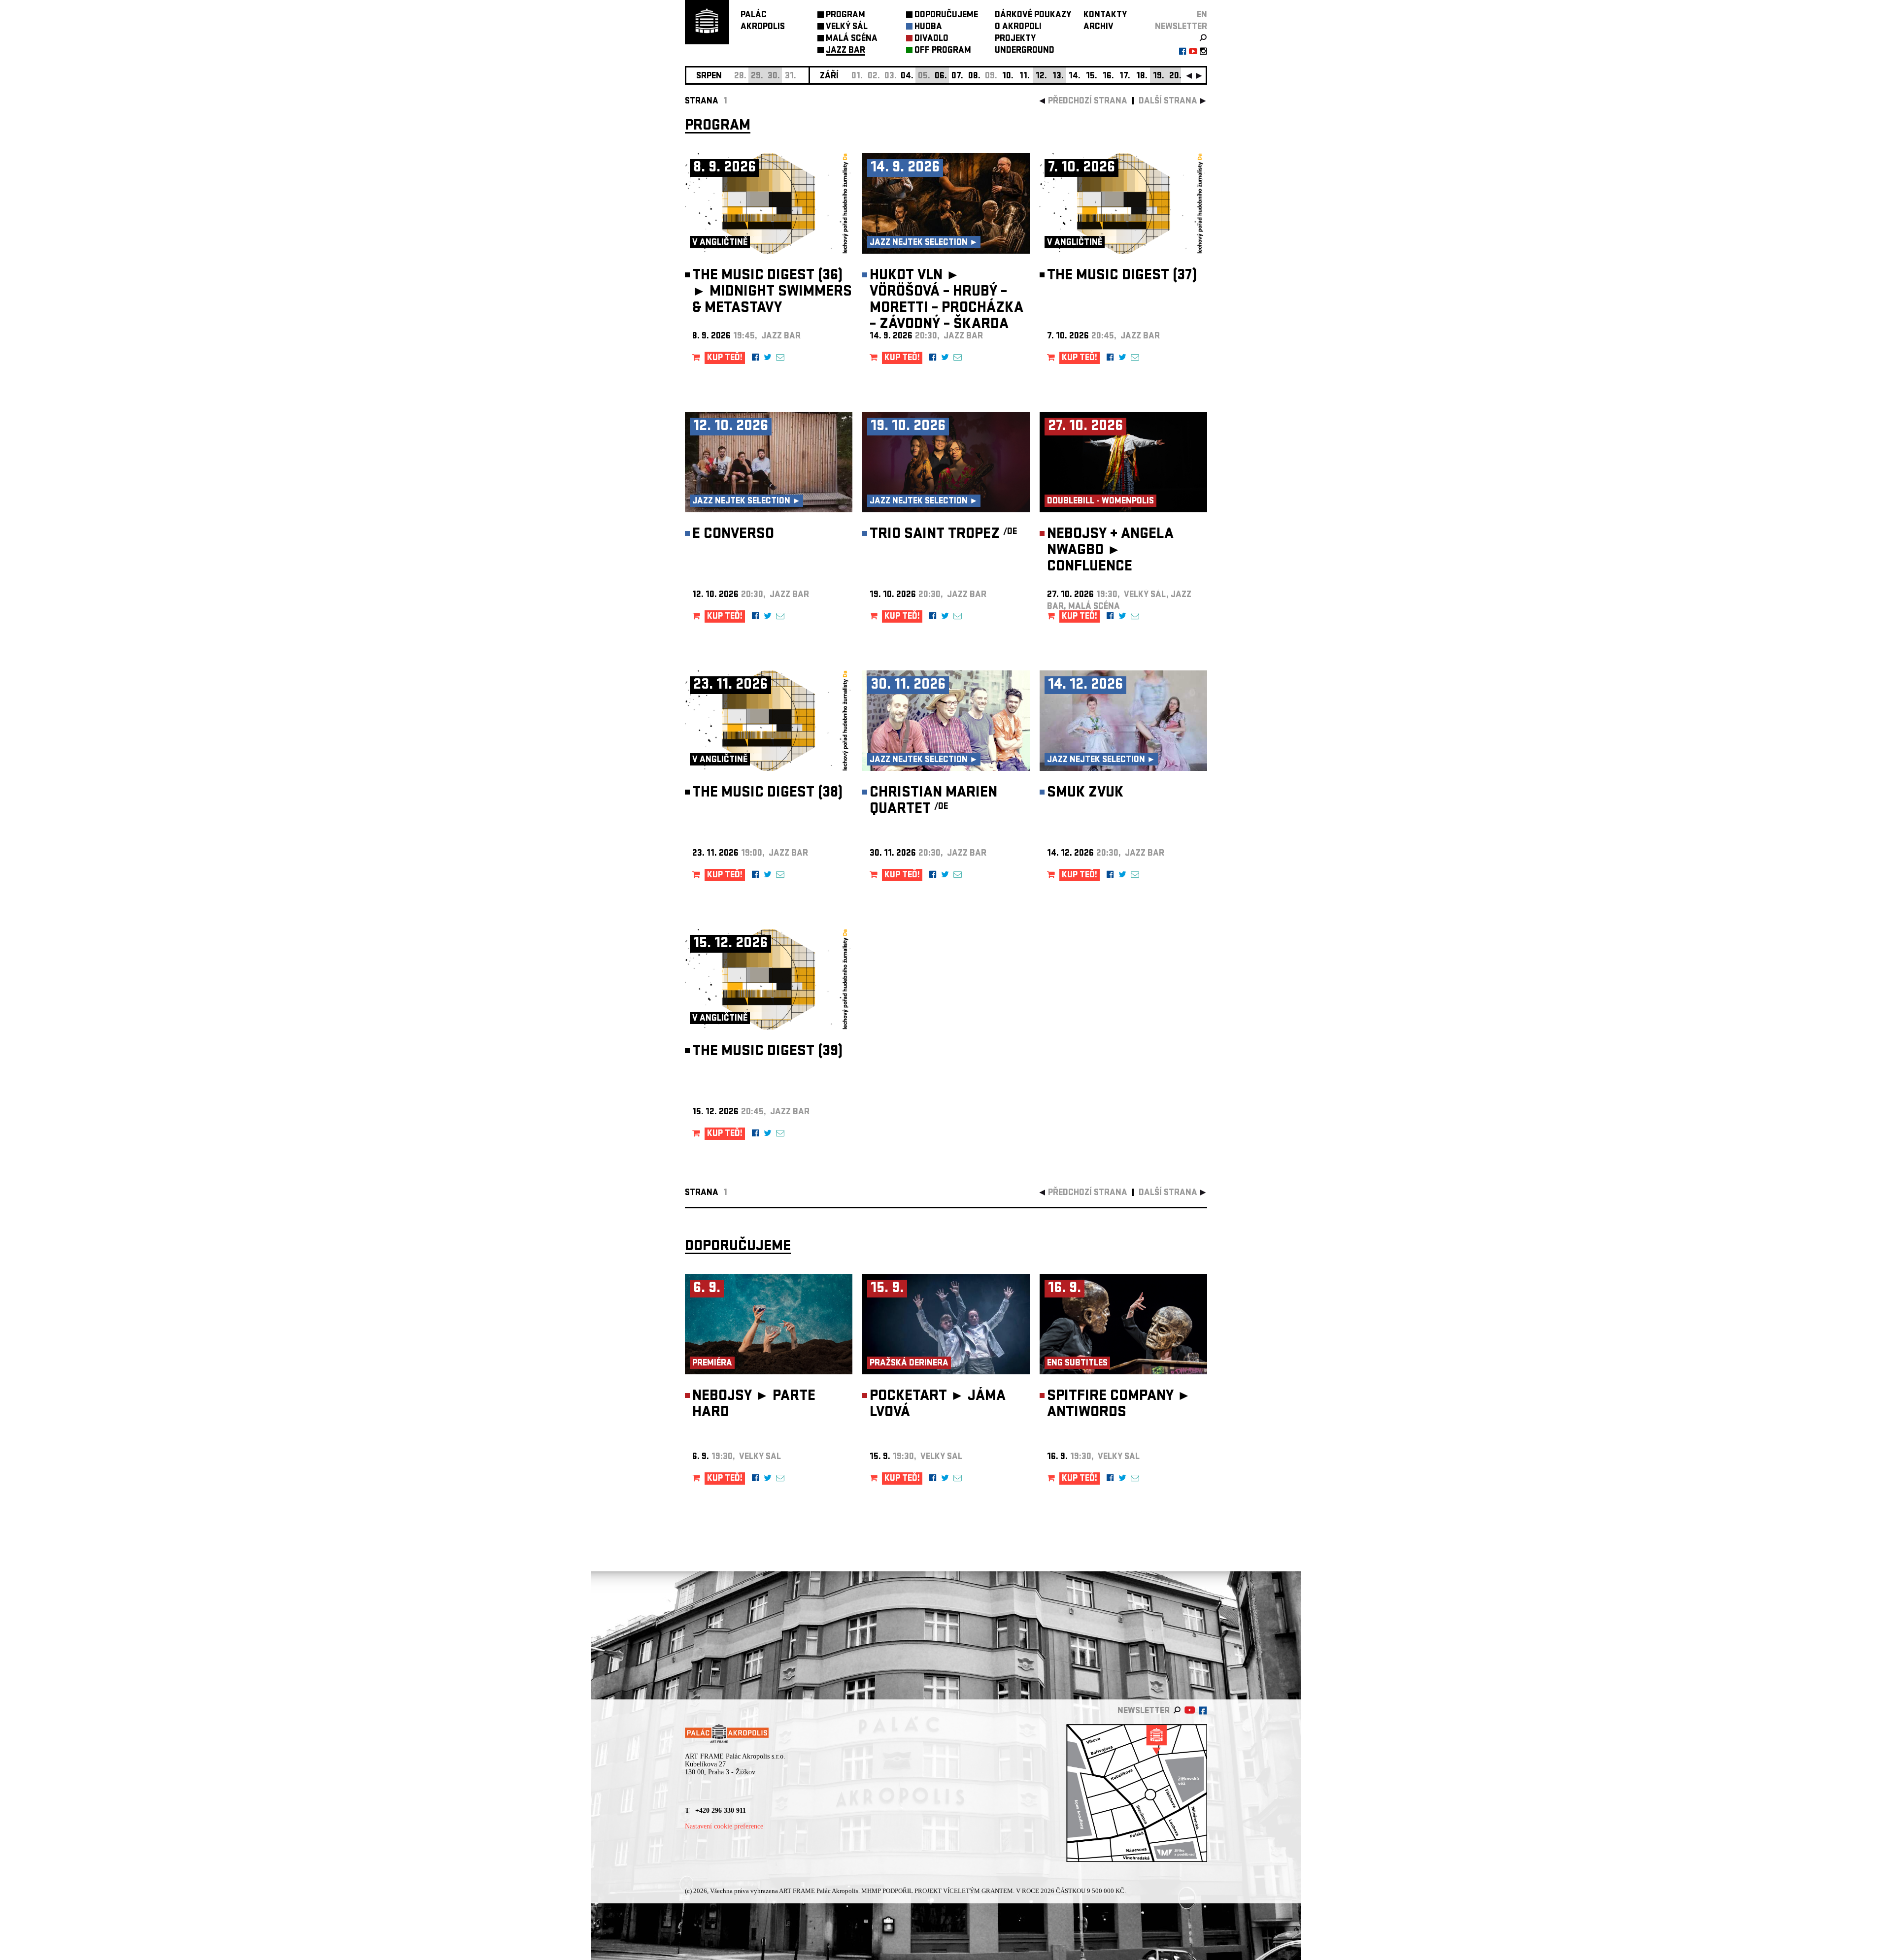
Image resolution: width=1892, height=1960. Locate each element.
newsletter (1181, 27)
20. (1175, 77)
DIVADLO (931, 39)
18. (1142, 77)
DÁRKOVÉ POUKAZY (1033, 16)
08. (974, 77)
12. (1041, 77)
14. (1075, 77)
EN (1202, 16)
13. (1058, 77)
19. (1159, 77)
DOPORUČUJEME (946, 16)
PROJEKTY (1015, 39)
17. (1125, 77)
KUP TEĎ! (725, 358)
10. (1008, 77)
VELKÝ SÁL (847, 27)
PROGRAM (845, 16)
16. (1108, 77)
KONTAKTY (1105, 16)
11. (1025, 77)
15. (1092, 77)
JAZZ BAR (845, 51)
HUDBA (928, 27)
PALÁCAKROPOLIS (763, 21)
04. (907, 77)
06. (941, 77)
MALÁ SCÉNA (852, 39)
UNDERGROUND (1025, 51)
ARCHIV (1098, 27)
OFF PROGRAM (943, 51)
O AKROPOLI (1018, 27)
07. (957, 77)
